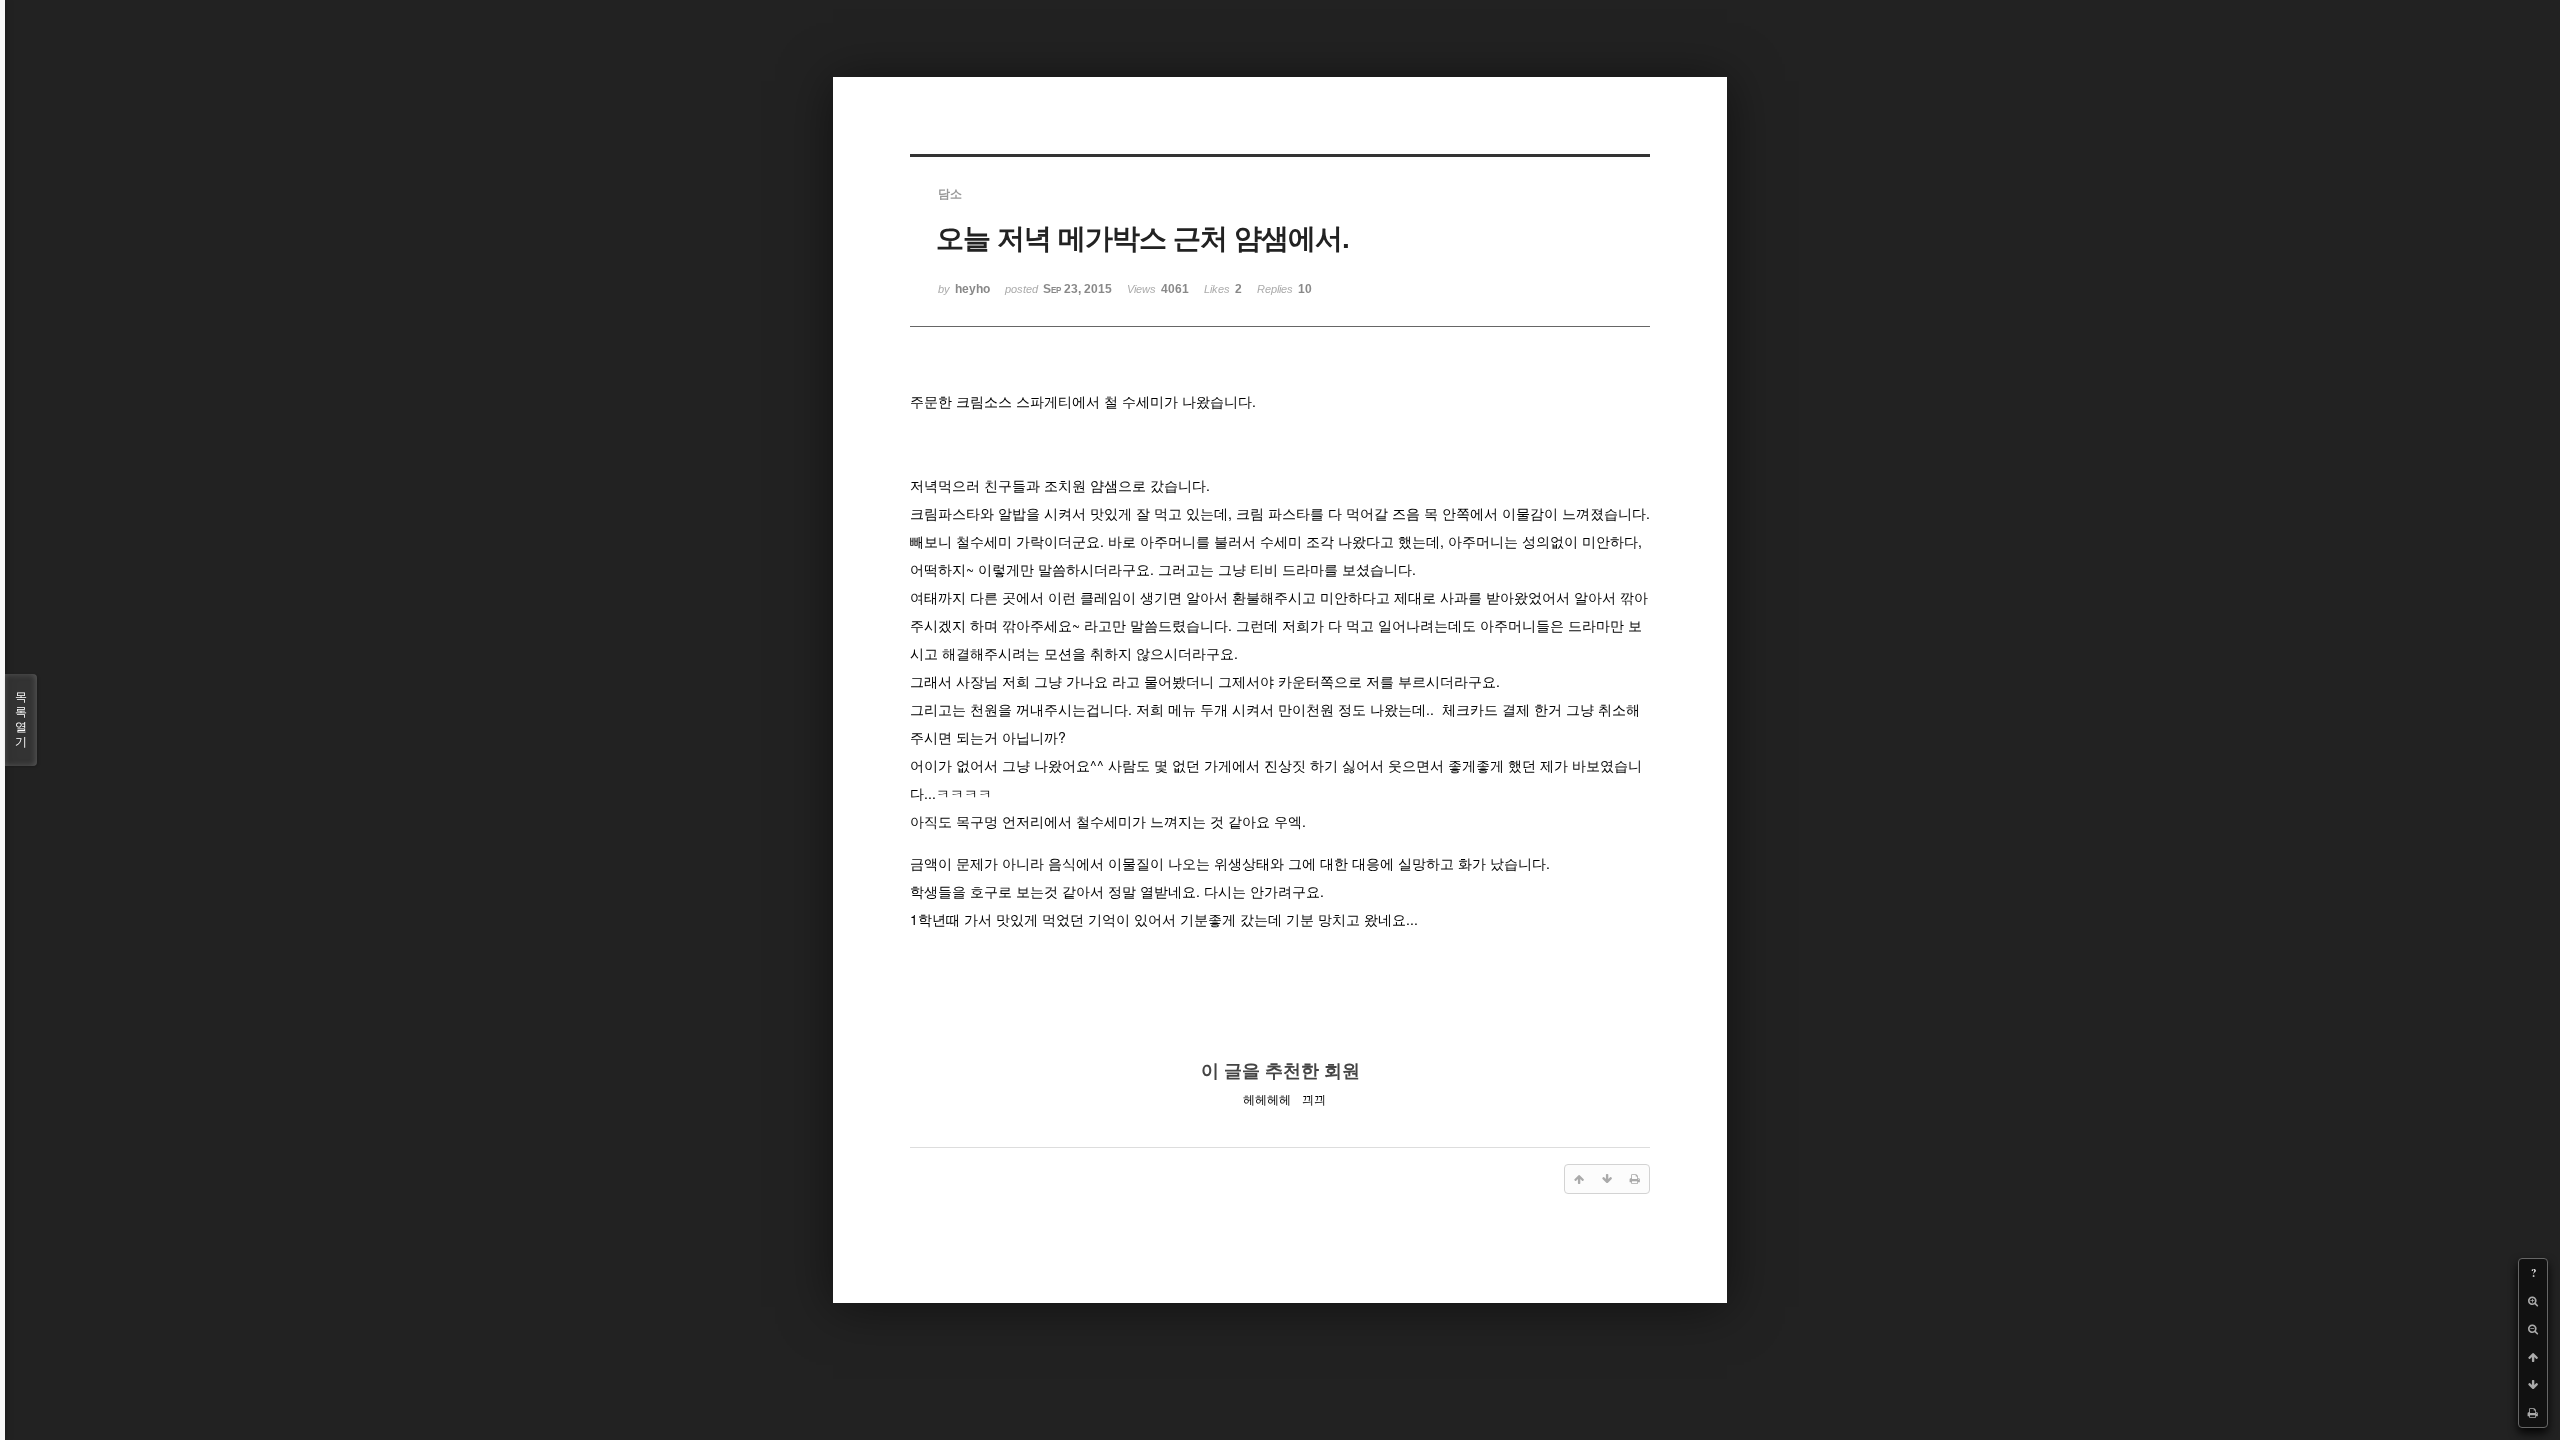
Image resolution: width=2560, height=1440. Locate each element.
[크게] (2533, 1301)
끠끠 (1314, 1100)
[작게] (2533, 1329)
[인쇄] (2533, 1413)
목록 (21, 719)
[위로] (2533, 1357)
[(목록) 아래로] (2533, 1385)
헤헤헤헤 (1267, 1100)
